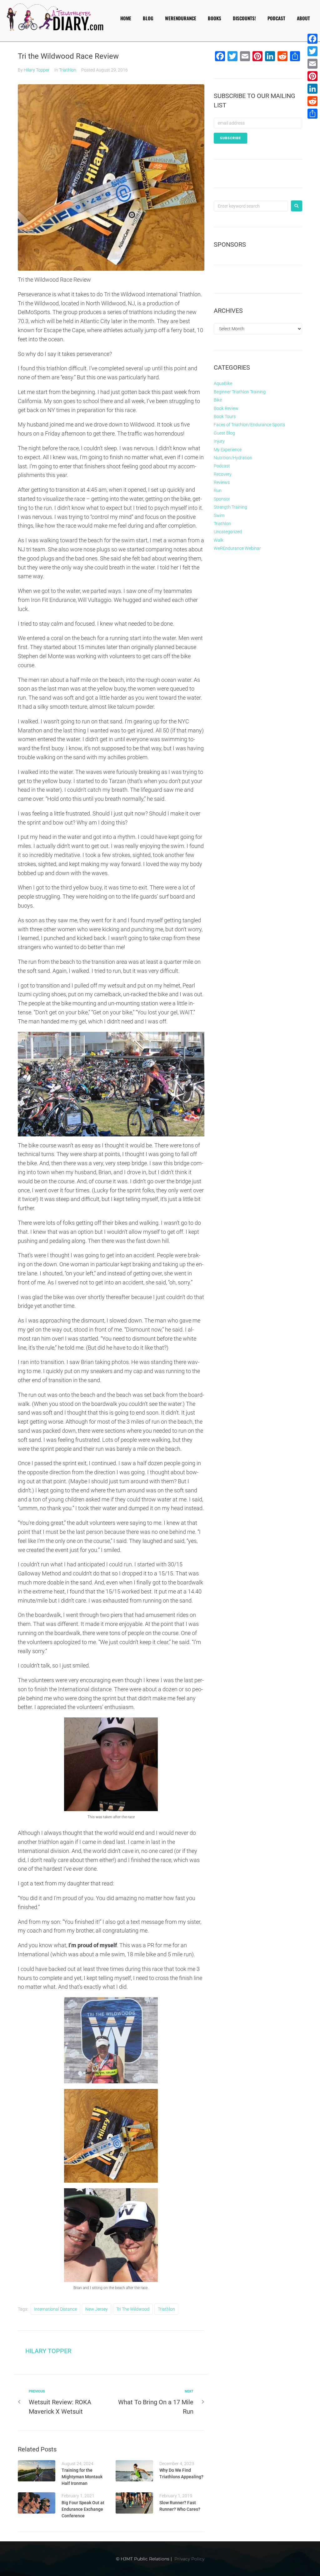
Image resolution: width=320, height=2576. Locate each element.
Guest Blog (224, 433)
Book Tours (225, 416)
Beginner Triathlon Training (240, 392)
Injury (219, 441)
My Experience (228, 450)
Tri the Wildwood (133, 2309)
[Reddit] (312, 101)
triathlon (166, 2309)
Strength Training (230, 507)
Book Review (226, 408)
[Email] (312, 64)
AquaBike (223, 383)
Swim (219, 515)
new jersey (97, 2309)
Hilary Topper (37, 70)
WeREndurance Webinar (237, 548)
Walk (219, 540)
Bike (218, 400)
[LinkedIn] (312, 89)
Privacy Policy (189, 2559)
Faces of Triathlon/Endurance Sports (249, 425)
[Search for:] (251, 206)
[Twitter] (312, 51)
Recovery (223, 474)
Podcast (222, 466)
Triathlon (68, 70)
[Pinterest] (312, 76)
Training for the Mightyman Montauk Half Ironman (82, 2477)
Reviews (222, 482)
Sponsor (222, 499)
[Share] (312, 114)
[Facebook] (312, 39)
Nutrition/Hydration (233, 458)
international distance (55, 2309)
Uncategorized (228, 532)
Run (218, 490)
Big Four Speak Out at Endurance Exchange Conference (83, 2509)
